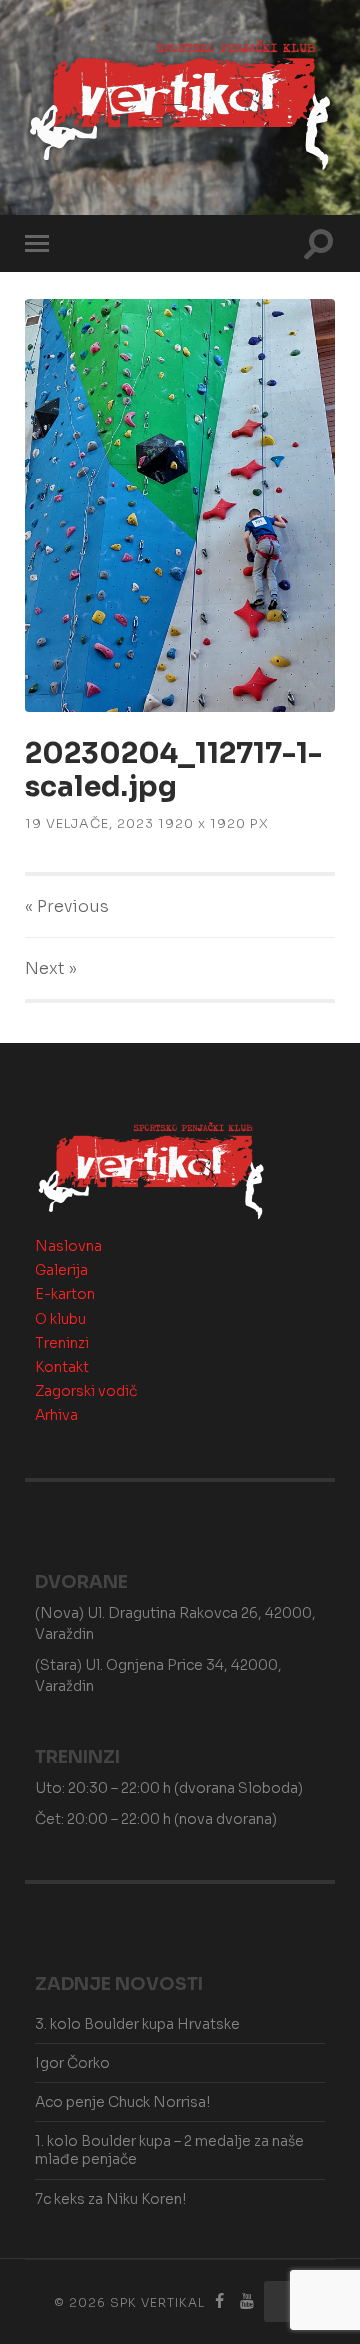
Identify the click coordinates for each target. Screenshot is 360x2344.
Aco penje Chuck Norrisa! (122, 2102)
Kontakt (62, 1367)
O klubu (60, 1319)
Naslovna (68, 1246)
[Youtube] (247, 2301)
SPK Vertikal (157, 2302)
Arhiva (56, 1415)
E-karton (65, 1294)
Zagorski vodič (86, 1391)
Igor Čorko (72, 2063)
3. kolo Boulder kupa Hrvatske (137, 2024)
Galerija (61, 1270)
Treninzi (62, 1343)
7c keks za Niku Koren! (110, 2199)
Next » (51, 968)
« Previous (67, 906)
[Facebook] (220, 2301)
